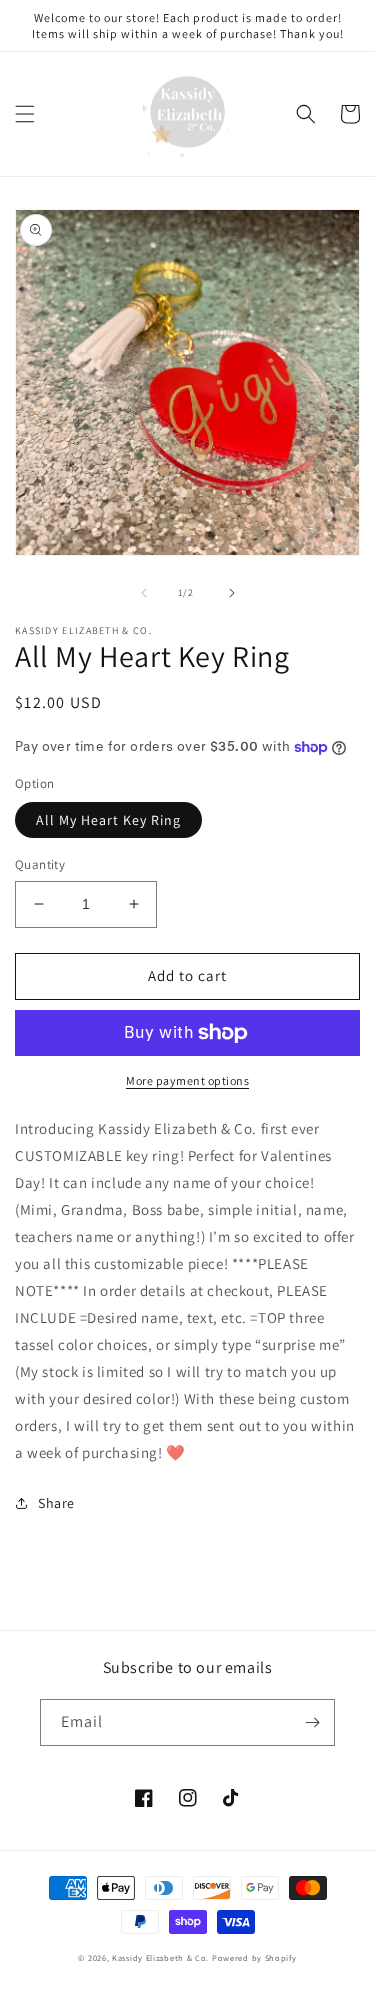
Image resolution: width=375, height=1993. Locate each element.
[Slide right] (232, 593)
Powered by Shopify (254, 1957)
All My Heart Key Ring (108, 820)
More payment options (187, 1080)
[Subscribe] (312, 1722)
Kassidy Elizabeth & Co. (162, 1957)
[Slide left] (144, 593)
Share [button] (56, 1503)
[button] (25, 114)
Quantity (40, 864)
